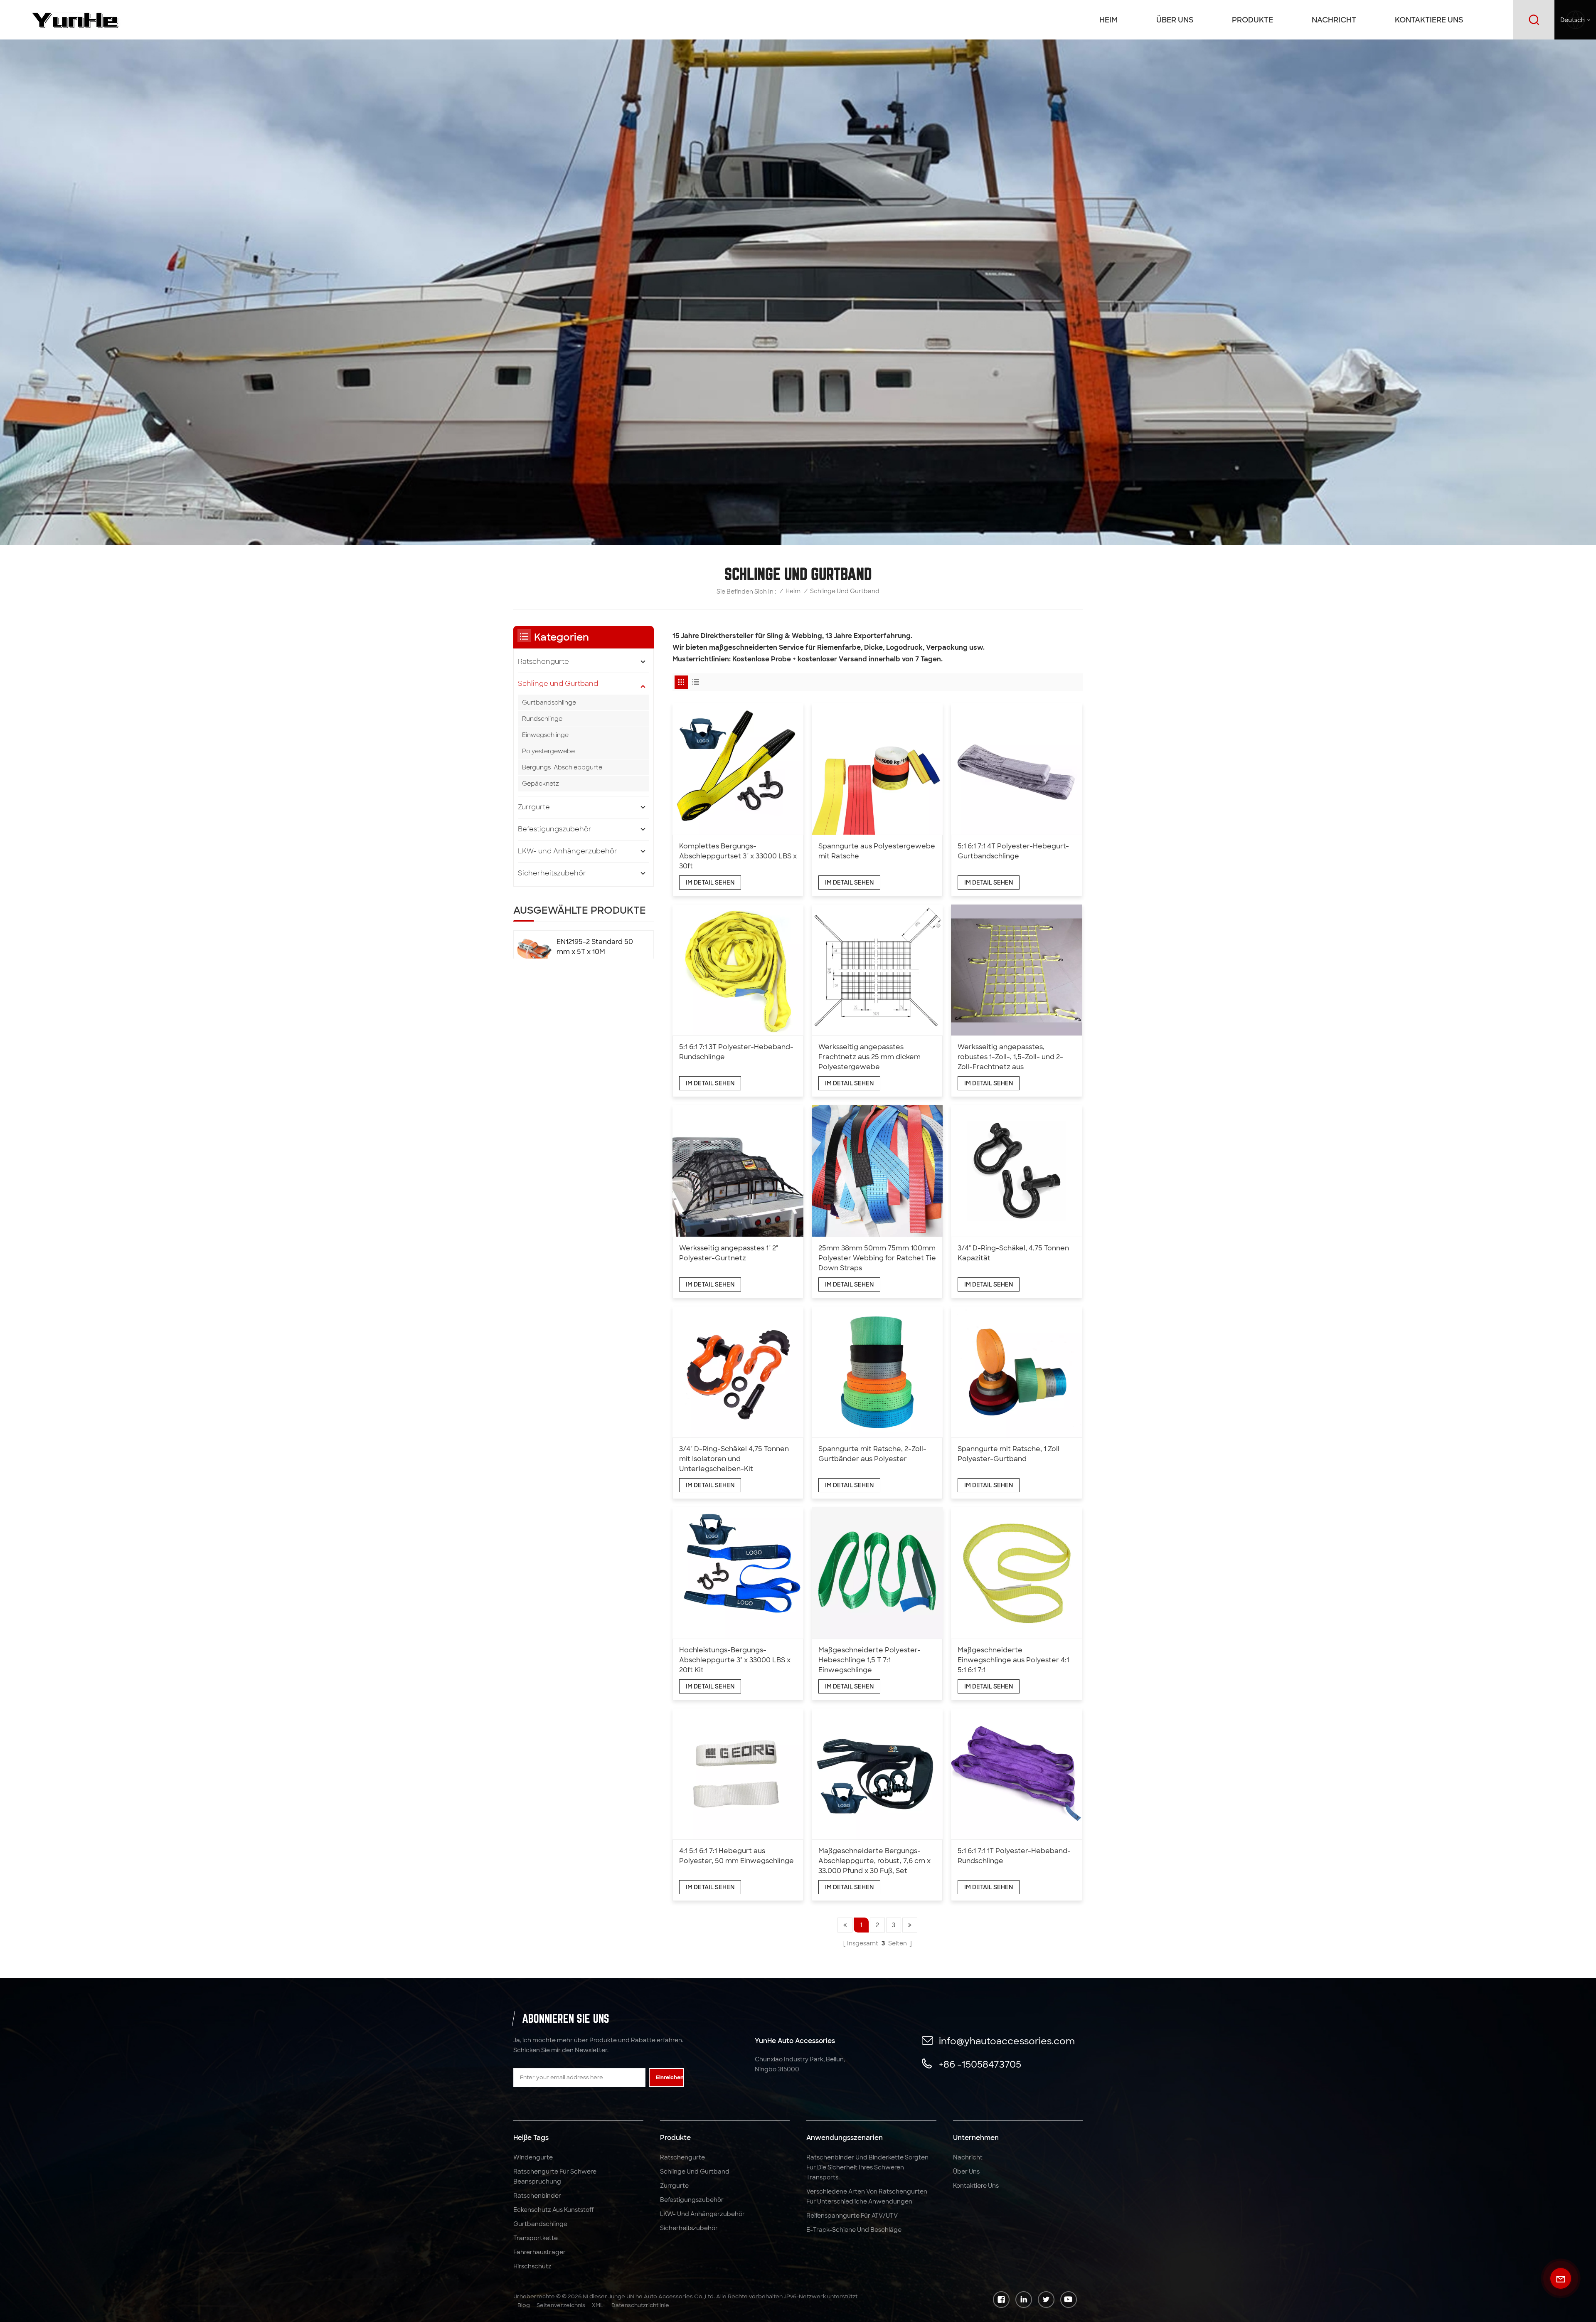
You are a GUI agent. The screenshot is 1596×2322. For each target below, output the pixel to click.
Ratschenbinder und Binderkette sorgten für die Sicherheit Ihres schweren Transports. (867, 2167)
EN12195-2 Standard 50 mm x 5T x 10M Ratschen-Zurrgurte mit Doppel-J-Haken (595, 947)
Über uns (1175, 20)
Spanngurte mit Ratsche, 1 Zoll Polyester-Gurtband (1009, 1454)
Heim (1108, 20)
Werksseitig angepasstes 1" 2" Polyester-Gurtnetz (729, 1253)
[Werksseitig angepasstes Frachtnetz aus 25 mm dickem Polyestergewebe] (877, 970)
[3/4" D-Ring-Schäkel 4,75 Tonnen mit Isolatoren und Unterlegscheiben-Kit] (738, 1372)
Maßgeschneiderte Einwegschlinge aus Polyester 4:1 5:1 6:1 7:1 (1013, 1660)
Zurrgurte (534, 807)
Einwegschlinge (545, 735)
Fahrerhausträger (539, 2252)
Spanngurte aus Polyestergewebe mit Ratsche (877, 851)
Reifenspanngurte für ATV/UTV (852, 2216)
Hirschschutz (532, 2266)
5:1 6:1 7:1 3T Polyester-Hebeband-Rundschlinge (736, 1052)
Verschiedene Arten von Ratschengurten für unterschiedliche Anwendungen (867, 2196)
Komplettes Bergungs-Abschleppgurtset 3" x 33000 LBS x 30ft (738, 856)
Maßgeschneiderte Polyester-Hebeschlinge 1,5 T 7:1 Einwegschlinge (869, 1660)
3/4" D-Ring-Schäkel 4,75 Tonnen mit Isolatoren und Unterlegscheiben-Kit (734, 1459)
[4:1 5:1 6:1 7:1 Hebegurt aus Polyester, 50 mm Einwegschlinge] (738, 1774)
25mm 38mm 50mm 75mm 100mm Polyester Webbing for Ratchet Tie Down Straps (877, 1258)
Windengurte (533, 2157)
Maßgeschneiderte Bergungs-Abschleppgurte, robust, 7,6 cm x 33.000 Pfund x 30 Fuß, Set (874, 1861)
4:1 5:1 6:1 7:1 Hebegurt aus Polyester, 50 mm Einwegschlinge (736, 1856)
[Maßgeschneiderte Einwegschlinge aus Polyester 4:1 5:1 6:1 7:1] (1016, 1573)
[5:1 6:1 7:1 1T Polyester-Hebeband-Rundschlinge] (1016, 1774)
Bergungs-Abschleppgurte (562, 767)
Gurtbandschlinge (549, 703)
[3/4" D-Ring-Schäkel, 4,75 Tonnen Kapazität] (1016, 1171)
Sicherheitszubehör (552, 873)
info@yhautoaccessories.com (1007, 2041)
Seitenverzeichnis (561, 2305)
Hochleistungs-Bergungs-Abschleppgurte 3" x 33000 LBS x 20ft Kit (735, 1660)
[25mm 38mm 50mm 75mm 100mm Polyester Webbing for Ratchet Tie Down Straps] (877, 1171)
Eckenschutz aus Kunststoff (553, 2210)
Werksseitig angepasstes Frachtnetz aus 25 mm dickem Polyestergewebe (869, 1057)
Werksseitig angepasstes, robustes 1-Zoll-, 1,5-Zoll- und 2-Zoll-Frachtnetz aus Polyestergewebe (1010, 1057)
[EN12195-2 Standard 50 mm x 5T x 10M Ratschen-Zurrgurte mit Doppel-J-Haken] (534, 953)
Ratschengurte (543, 662)
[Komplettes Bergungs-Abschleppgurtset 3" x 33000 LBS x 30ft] (738, 769)
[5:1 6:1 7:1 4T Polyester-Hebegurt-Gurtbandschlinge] (1016, 769)
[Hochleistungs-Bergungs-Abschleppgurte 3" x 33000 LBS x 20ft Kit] (738, 1573)
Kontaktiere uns (1429, 20)
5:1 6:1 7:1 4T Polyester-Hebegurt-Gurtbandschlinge (1013, 851)
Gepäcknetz (541, 784)
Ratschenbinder (537, 2196)
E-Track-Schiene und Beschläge (854, 2230)
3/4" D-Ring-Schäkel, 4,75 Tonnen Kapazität (1013, 1253)
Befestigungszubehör (555, 829)
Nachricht (1334, 20)
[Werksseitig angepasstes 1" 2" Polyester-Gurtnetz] (738, 1171)
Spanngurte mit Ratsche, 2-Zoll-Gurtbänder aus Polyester (872, 1454)
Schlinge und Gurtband (558, 684)
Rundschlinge (542, 719)
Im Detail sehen (710, 882)
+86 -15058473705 (980, 2064)
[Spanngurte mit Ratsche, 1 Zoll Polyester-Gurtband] (1016, 1372)
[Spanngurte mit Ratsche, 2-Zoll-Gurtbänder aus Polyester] (877, 1372)
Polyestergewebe (548, 751)
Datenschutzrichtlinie (640, 2305)
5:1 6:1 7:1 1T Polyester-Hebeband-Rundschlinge (1014, 1856)
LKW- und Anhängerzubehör (568, 851)
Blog (524, 2305)
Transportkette (536, 2238)
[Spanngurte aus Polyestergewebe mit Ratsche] (877, 769)
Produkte (1252, 20)
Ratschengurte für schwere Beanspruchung (555, 2177)
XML (598, 2305)
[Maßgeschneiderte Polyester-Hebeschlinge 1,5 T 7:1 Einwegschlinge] (877, 1573)
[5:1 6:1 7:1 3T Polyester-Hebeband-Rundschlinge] (738, 970)
